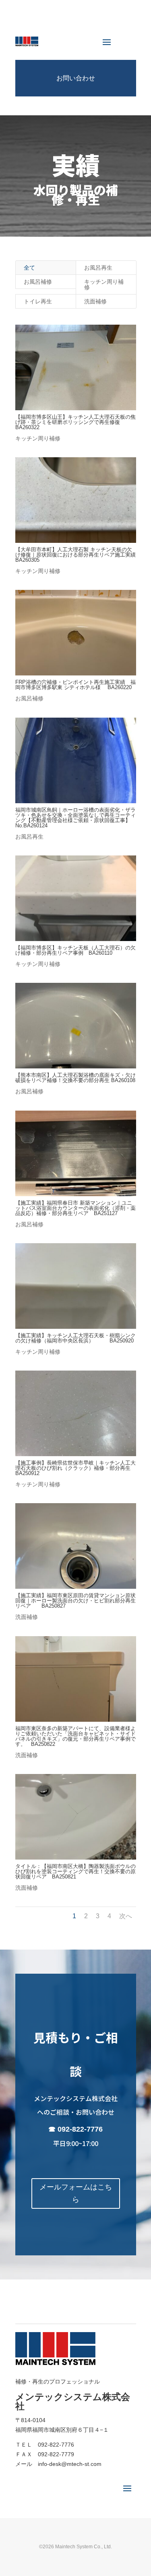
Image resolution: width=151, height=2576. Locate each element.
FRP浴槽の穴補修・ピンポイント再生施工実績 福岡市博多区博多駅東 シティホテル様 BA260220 (75, 685)
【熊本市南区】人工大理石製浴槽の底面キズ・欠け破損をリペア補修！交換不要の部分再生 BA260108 (75, 1078)
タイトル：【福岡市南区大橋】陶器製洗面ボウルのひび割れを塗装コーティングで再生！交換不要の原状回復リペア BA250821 (75, 1871)
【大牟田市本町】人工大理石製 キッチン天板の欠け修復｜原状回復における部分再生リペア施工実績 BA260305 (78, 555)
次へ (126, 1916)
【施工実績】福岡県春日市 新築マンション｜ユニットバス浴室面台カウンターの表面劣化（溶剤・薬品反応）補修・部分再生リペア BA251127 (75, 1208)
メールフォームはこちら (76, 2193)
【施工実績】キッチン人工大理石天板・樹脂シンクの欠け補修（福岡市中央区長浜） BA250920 (75, 1338)
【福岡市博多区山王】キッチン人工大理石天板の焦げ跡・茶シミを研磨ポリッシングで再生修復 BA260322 (75, 422)
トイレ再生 (38, 301)
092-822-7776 (80, 2129)
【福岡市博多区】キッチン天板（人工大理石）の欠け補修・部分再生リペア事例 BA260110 (75, 950)
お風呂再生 (98, 268)
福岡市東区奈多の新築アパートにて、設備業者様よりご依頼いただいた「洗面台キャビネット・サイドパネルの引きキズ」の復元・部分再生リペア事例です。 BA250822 (75, 1736)
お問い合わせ (76, 78)
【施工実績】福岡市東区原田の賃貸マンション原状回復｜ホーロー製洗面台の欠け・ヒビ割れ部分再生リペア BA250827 (75, 1601)
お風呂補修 (38, 282)
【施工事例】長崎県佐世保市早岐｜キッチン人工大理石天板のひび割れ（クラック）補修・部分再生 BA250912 (75, 1468)
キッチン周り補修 (104, 284)
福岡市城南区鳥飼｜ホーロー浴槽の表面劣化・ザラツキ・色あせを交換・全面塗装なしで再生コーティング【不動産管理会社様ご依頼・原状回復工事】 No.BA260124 (78, 818)
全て (29, 268)
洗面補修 (95, 301)
